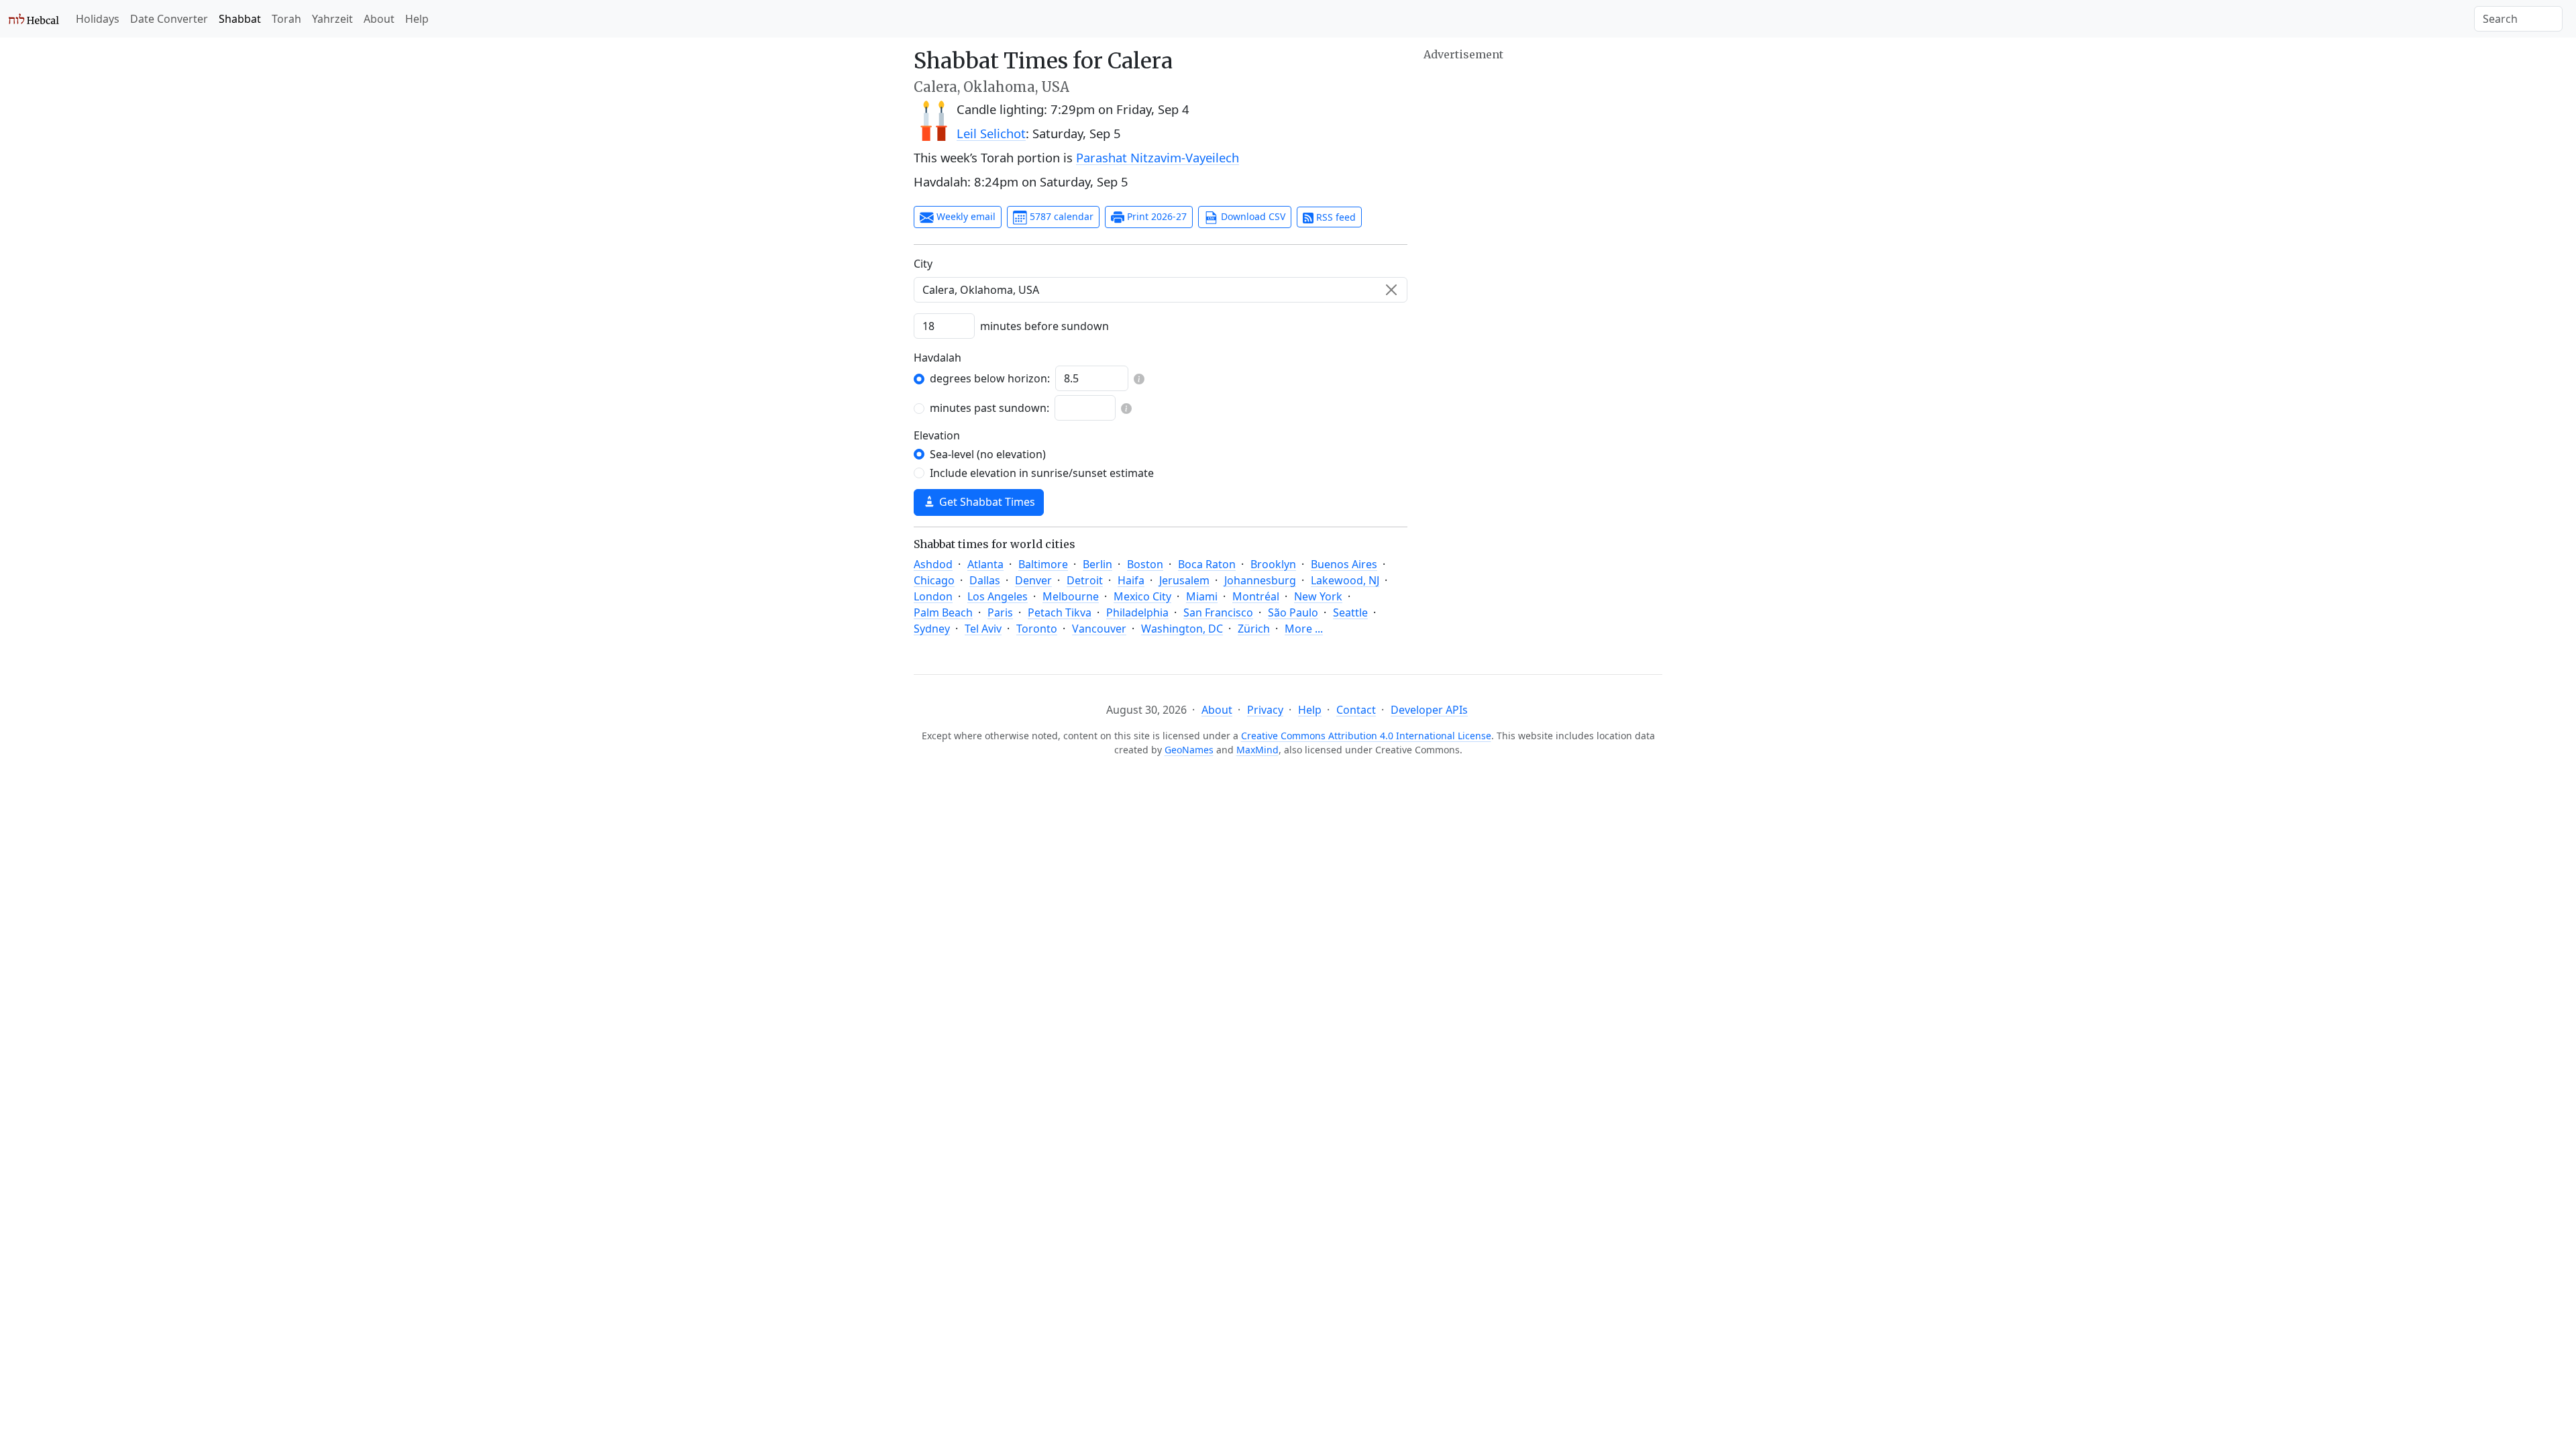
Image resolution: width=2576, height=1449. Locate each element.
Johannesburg (1260, 580)
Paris (1000, 612)
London (933, 596)
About (379, 19)
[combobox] (1161, 290)
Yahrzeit (332, 19)
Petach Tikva (1060, 612)
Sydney (932, 629)
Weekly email (965, 216)
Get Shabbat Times (986, 502)
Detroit (1085, 580)
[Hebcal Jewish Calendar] (34, 19)
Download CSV (1252, 216)
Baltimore (1043, 564)
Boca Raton (1207, 564)
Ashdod (933, 564)
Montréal (1256, 596)
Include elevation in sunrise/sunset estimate (1042, 473)
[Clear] (1391, 290)
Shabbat (240, 19)
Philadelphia (1137, 612)
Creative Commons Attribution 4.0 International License (1366, 736)
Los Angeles (998, 596)
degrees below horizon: (990, 378)
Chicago (934, 580)
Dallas (985, 580)
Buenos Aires (1344, 564)
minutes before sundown (1044, 326)
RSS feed (1335, 217)
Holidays (98, 19)
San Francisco (1218, 612)
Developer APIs (1429, 710)
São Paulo (1293, 612)
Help (417, 19)
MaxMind (1257, 750)
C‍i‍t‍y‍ (923, 264)
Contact (1356, 710)
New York (1318, 596)
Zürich (1254, 629)
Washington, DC (1182, 629)
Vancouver (1099, 629)
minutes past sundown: (989, 408)
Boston (1145, 564)
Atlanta (985, 564)
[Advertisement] (1543, 158)
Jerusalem (1184, 580)
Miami (1202, 596)
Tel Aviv (983, 629)
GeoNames (1189, 750)
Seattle (1350, 612)
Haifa (1131, 580)
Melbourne (1071, 596)
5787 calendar (1060, 216)
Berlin (1097, 564)
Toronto (1037, 629)
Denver (1033, 580)
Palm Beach (943, 612)
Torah (286, 19)
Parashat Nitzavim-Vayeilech (1158, 157)
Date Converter (169, 19)
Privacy (1265, 710)
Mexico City (1142, 596)
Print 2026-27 (1156, 216)
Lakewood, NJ (1345, 580)
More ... (1304, 629)
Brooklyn (1273, 564)
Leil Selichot (991, 133)
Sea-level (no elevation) (988, 454)
